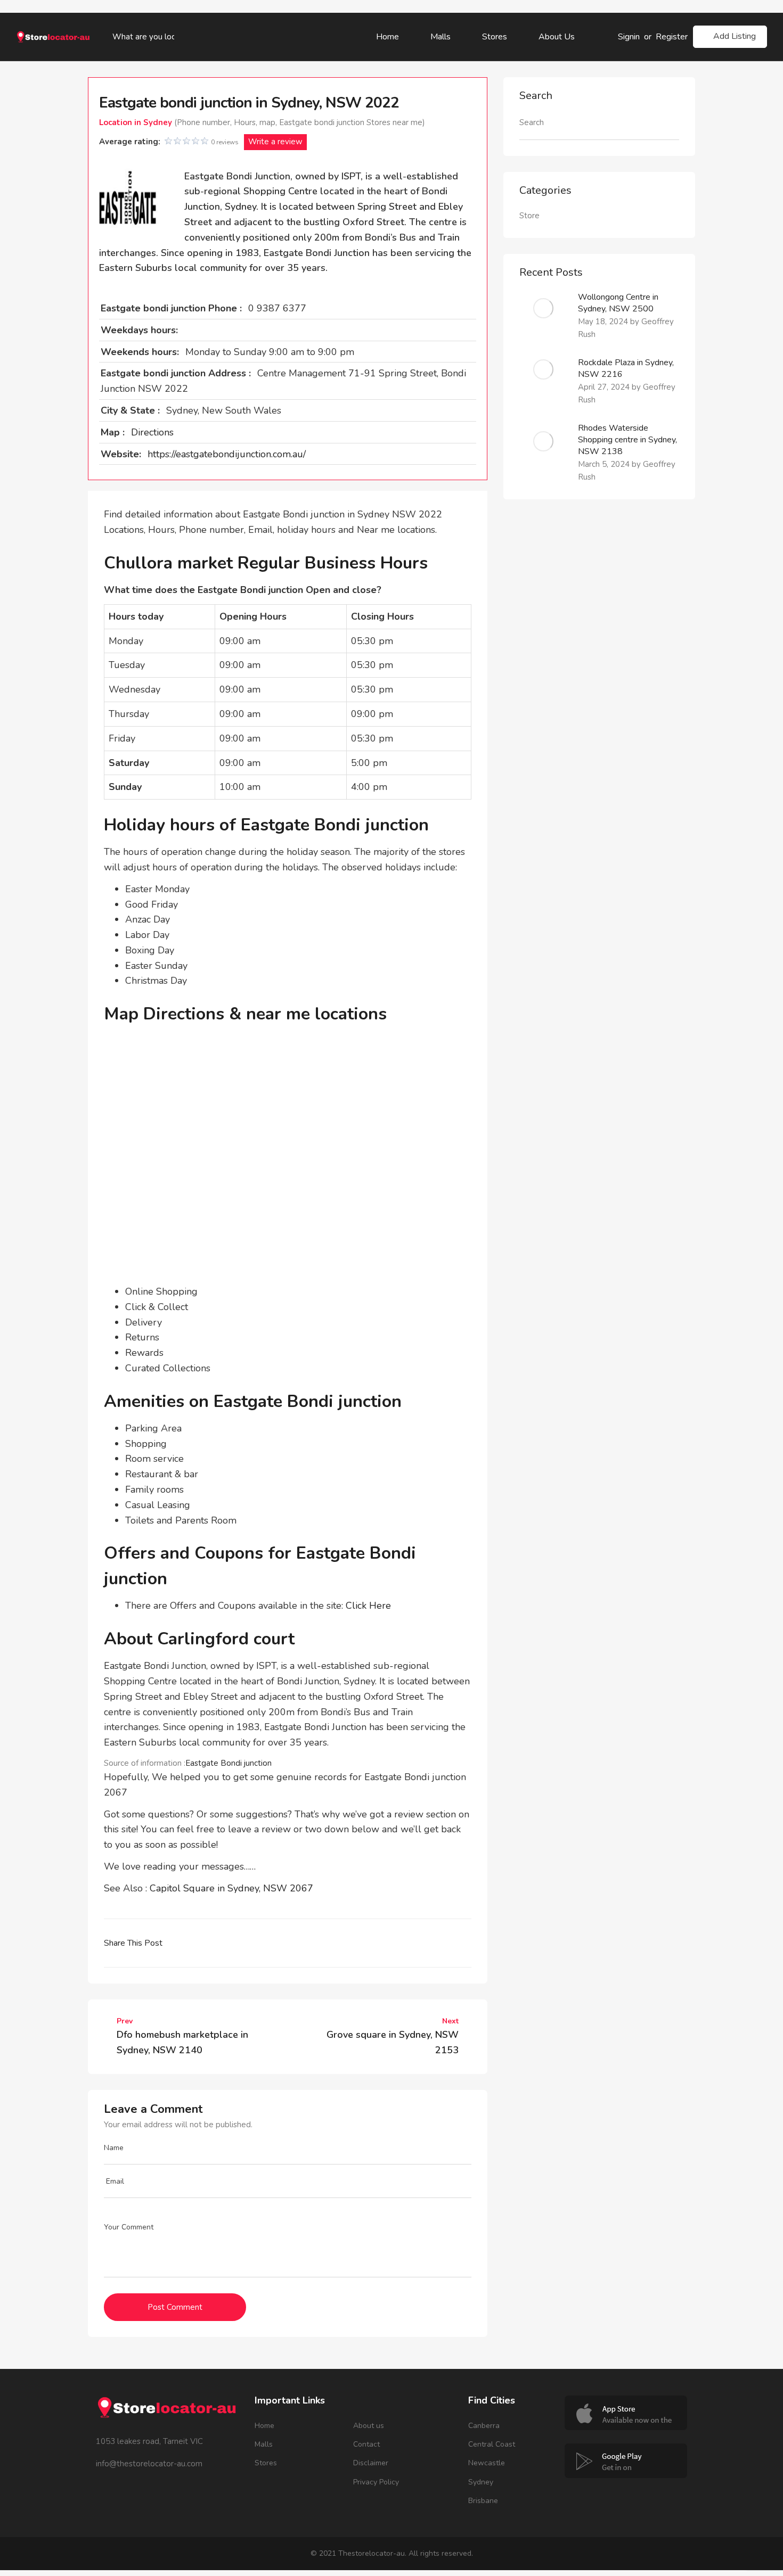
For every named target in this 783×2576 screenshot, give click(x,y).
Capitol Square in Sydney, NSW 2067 (231, 1888)
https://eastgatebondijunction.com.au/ (227, 454)
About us (557, 37)
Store (529, 216)
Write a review (275, 142)
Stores (495, 37)
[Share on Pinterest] (285, 1943)
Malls (441, 37)
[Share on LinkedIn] (238, 1943)
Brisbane (483, 2501)
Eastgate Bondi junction (229, 1763)
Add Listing (735, 36)
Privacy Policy (376, 2482)
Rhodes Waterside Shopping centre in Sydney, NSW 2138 (627, 440)
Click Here (368, 1606)
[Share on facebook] (191, 1943)
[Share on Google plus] (262, 1943)
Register (672, 37)
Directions (152, 432)
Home (388, 37)
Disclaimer (371, 2463)
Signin (629, 37)
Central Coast (492, 2444)
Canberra (484, 2426)
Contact (366, 2444)
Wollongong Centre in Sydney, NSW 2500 (618, 303)
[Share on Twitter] (215, 1943)
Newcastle (487, 2463)
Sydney (481, 2482)
